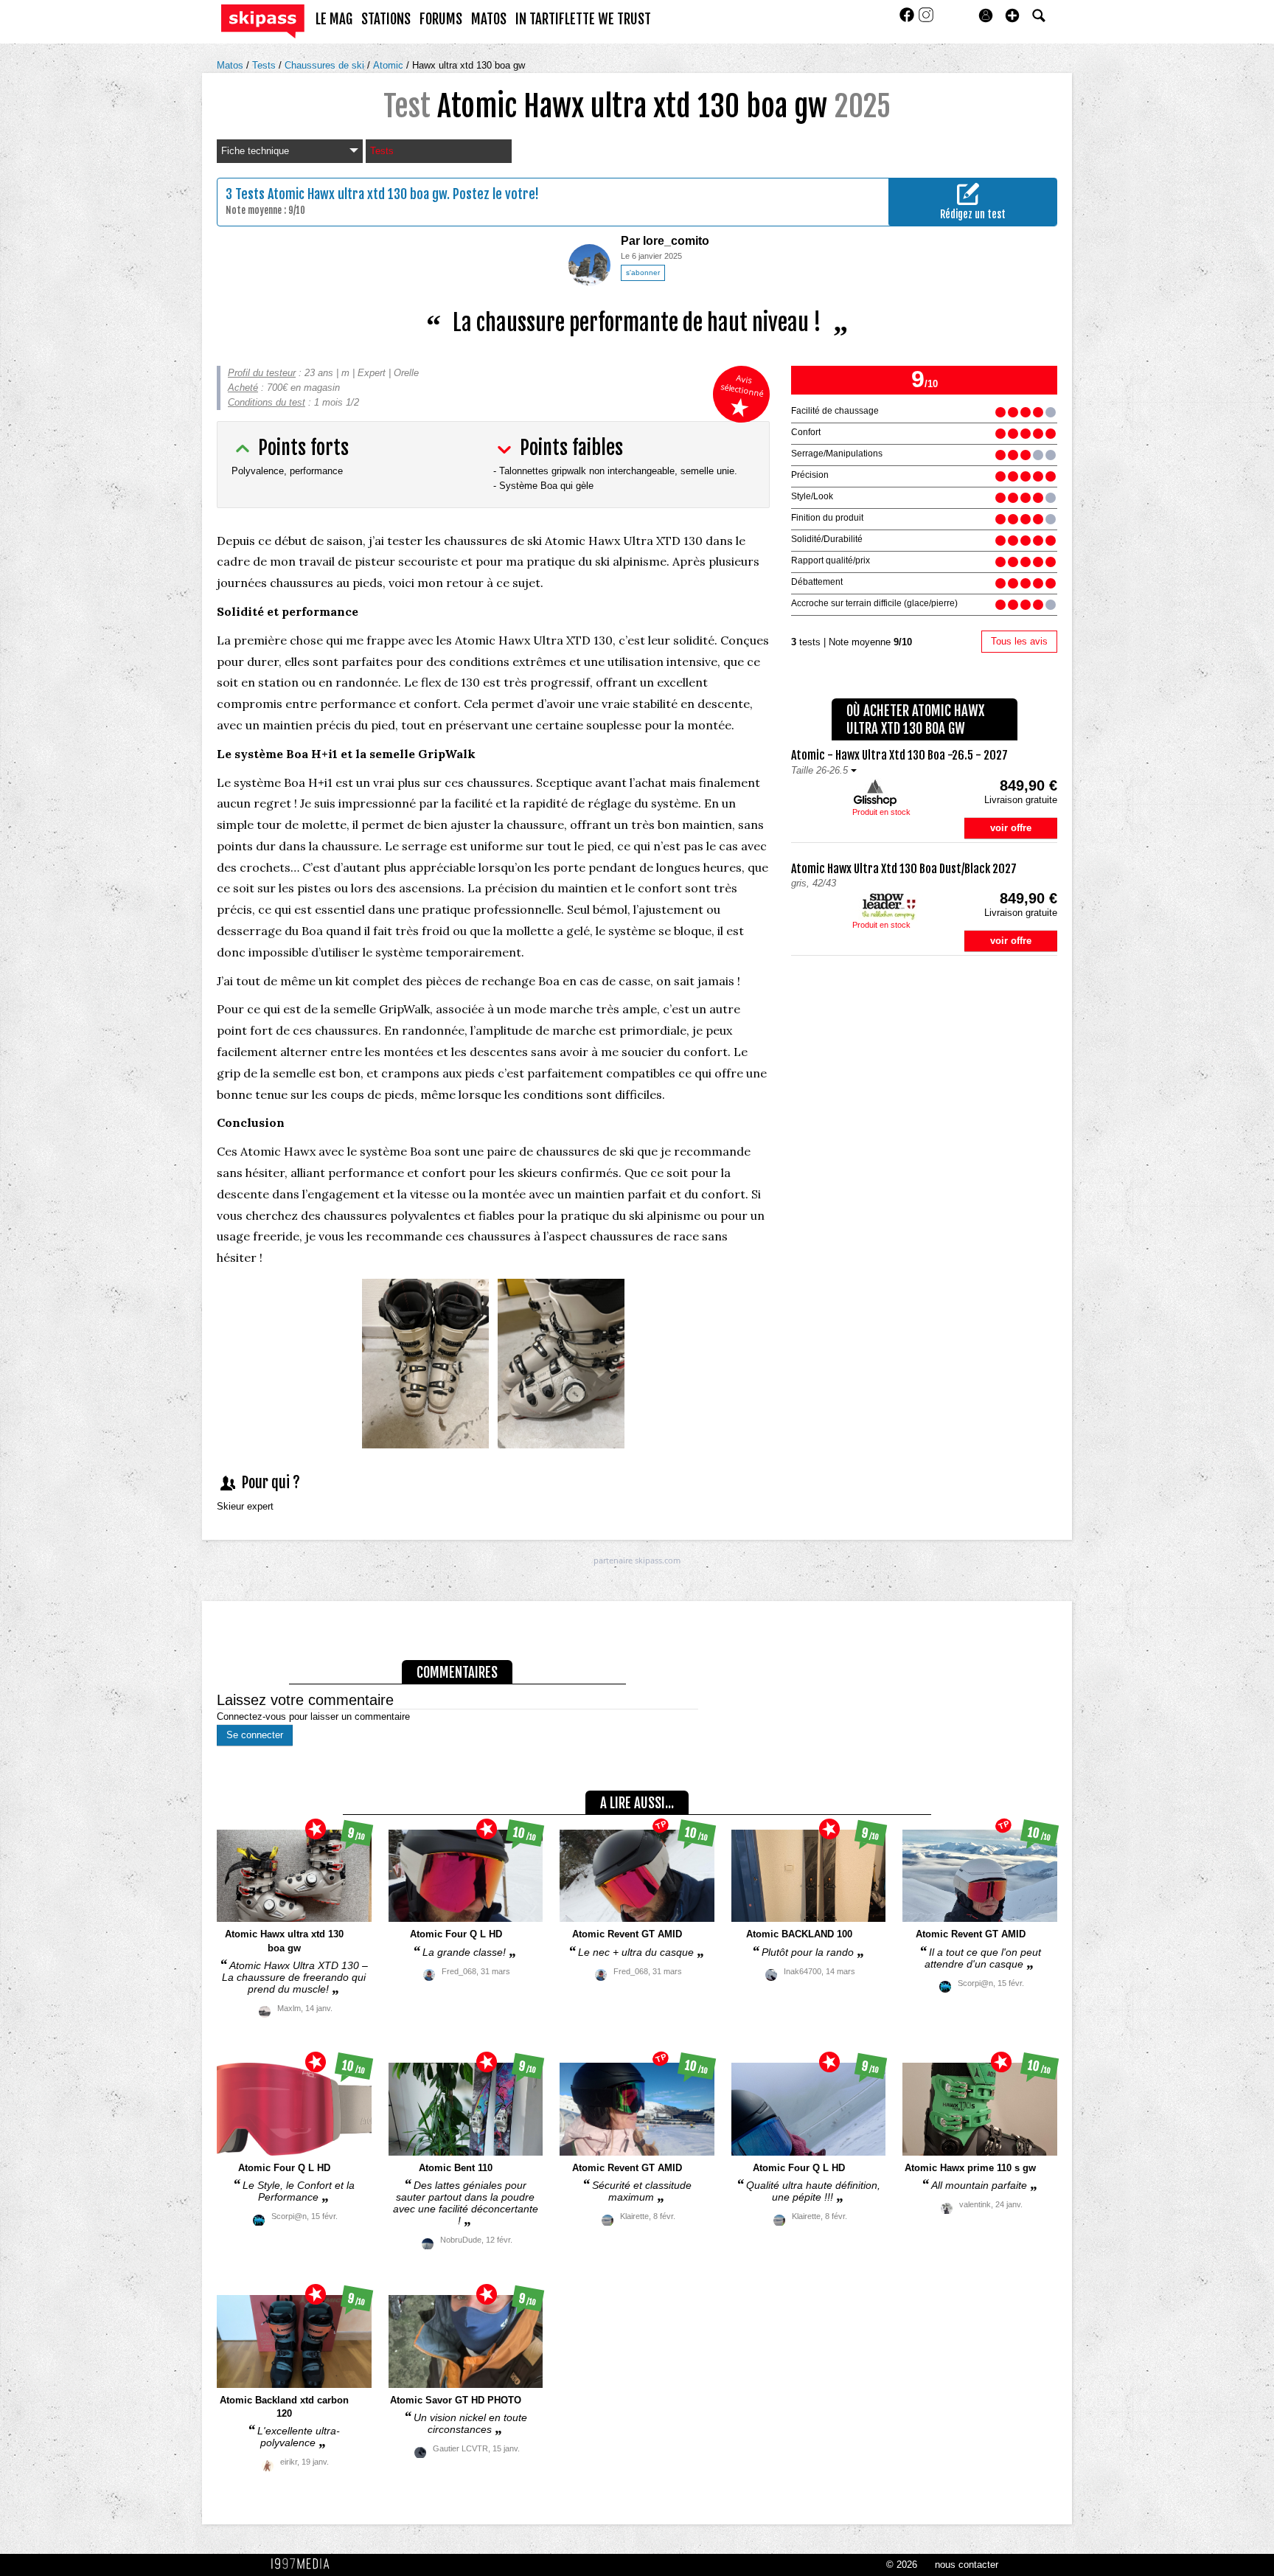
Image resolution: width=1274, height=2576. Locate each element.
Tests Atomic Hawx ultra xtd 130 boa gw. (342, 194)
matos (489, 19)
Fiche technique (255, 151)
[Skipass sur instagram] (926, 20)
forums (441, 19)
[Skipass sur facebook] (908, 20)
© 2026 (902, 2565)
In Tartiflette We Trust (583, 19)
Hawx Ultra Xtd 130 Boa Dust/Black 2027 (904, 869)
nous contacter (967, 2565)
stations (386, 19)
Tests (265, 65)
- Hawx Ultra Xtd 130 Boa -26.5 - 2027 (899, 755)
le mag (334, 19)
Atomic (390, 65)
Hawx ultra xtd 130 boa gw (469, 65)
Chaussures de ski (326, 65)
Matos (232, 65)
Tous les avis (1019, 641)
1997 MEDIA (304, 2564)
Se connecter (255, 1735)
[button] (1012, 15)
